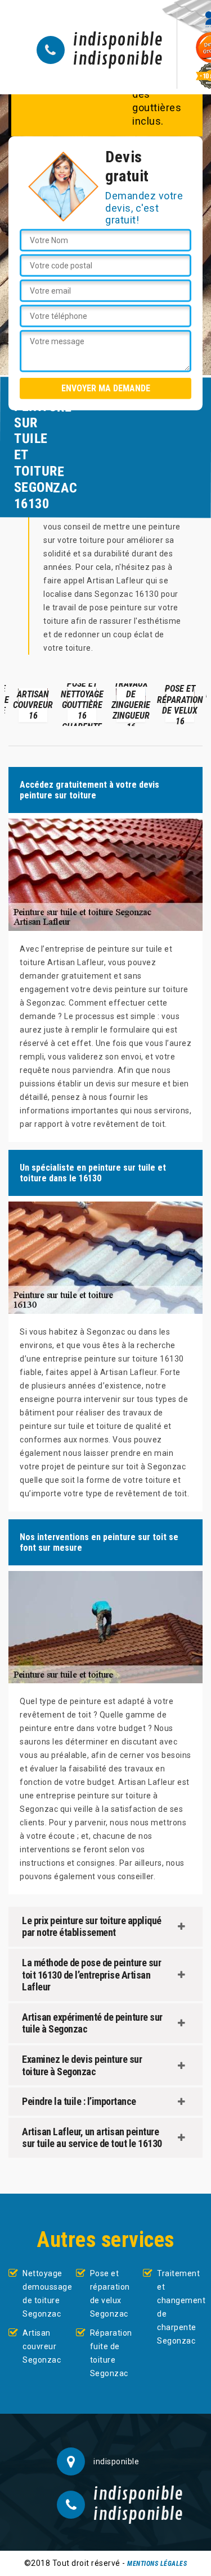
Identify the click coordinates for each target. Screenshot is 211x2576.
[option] (33, 705)
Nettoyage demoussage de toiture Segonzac (45, 2294)
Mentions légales (157, 2564)
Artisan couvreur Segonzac (42, 2346)
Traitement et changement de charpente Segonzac (180, 2307)
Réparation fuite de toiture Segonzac (111, 2353)
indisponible (118, 40)
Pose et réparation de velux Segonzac (110, 2294)
